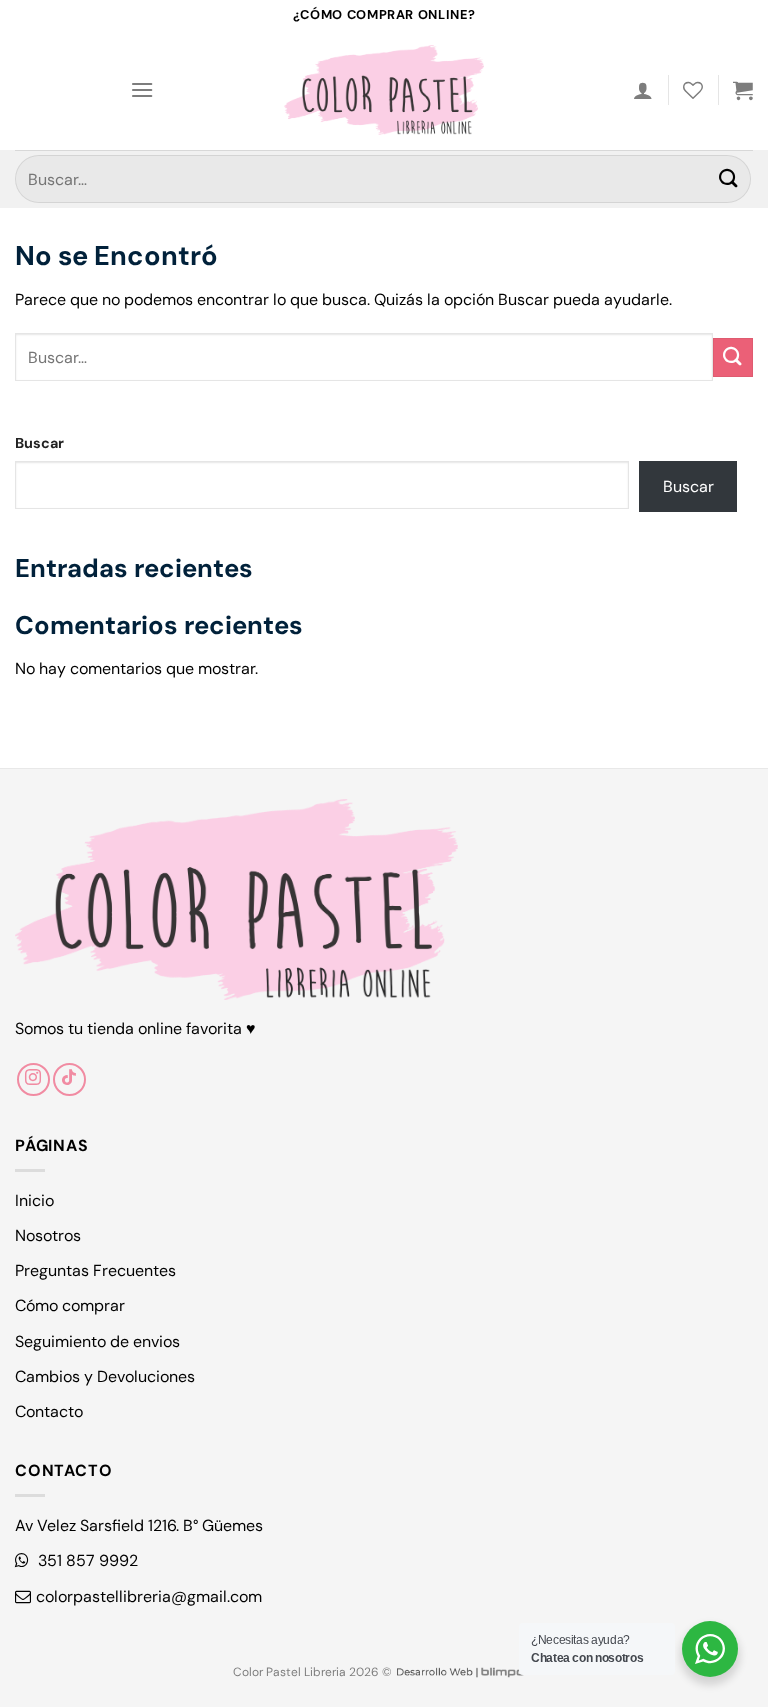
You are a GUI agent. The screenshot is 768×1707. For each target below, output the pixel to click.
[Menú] (142, 89)
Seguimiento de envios (97, 1341)
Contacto (49, 1411)
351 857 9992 (86, 1560)
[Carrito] (743, 90)
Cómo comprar (70, 1305)
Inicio (34, 1200)
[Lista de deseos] (693, 90)
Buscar (39, 443)
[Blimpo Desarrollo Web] (460, 1672)
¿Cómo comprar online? (384, 14)
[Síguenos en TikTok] (69, 1079)
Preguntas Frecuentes (95, 1270)
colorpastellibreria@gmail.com (149, 1596)
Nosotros (48, 1235)
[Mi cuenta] (643, 90)
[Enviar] (729, 178)
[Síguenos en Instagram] (33, 1079)
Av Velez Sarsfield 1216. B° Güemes (139, 1525)
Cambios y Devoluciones (105, 1376)
